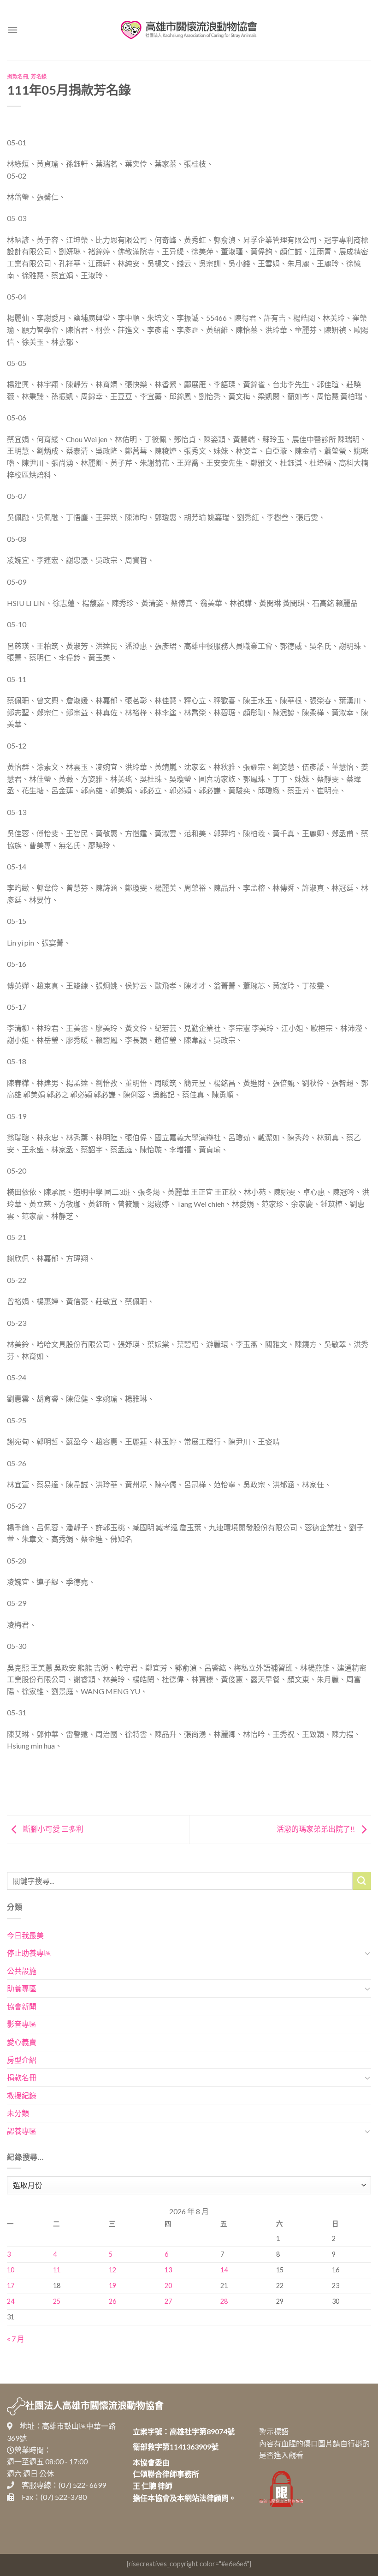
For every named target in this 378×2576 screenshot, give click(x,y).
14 (224, 2270)
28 (224, 2301)
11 (57, 2270)
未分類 (18, 2113)
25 (57, 2301)
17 (11, 2285)
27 (168, 2301)
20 (168, 2285)
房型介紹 (22, 2060)
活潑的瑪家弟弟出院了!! (316, 1829)
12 (112, 2270)
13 (168, 2270)
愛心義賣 (22, 2042)
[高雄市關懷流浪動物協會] (189, 30)
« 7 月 (16, 2339)
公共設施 (22, 1971)
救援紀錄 (22, 2095)
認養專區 (22, 2131)
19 (112, 2285)
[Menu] (12, 30)
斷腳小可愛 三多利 (53, 1829)
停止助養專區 (29, 1953)
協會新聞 (22, 2006)
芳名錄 (39, 76)
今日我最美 (25, 1935)
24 (11, 2301)
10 (11, 2270)
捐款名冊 (18, 76)
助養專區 (22, 1988)
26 (112, 2301)
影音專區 (22, 2024)
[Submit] (362, 1881)
